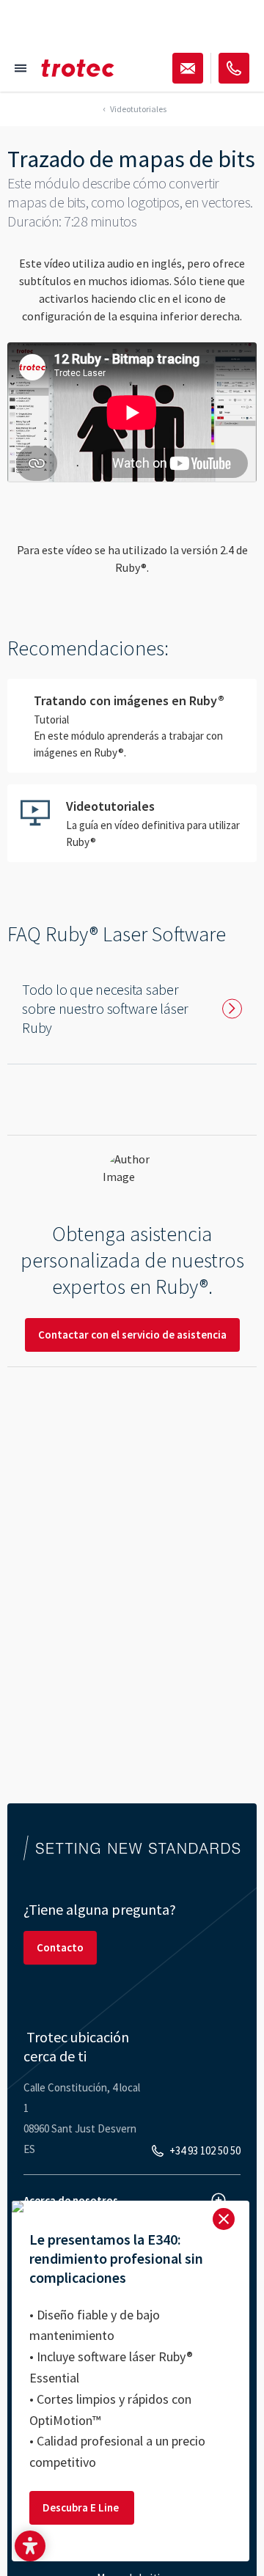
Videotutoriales (132, 823)
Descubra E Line (82, 2507)
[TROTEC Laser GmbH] (78, 68)
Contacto (60, 1947)
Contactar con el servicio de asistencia (132, 1335)
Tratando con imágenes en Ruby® (132, 726)
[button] (30, 2546)
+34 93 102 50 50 (205, 2150)
